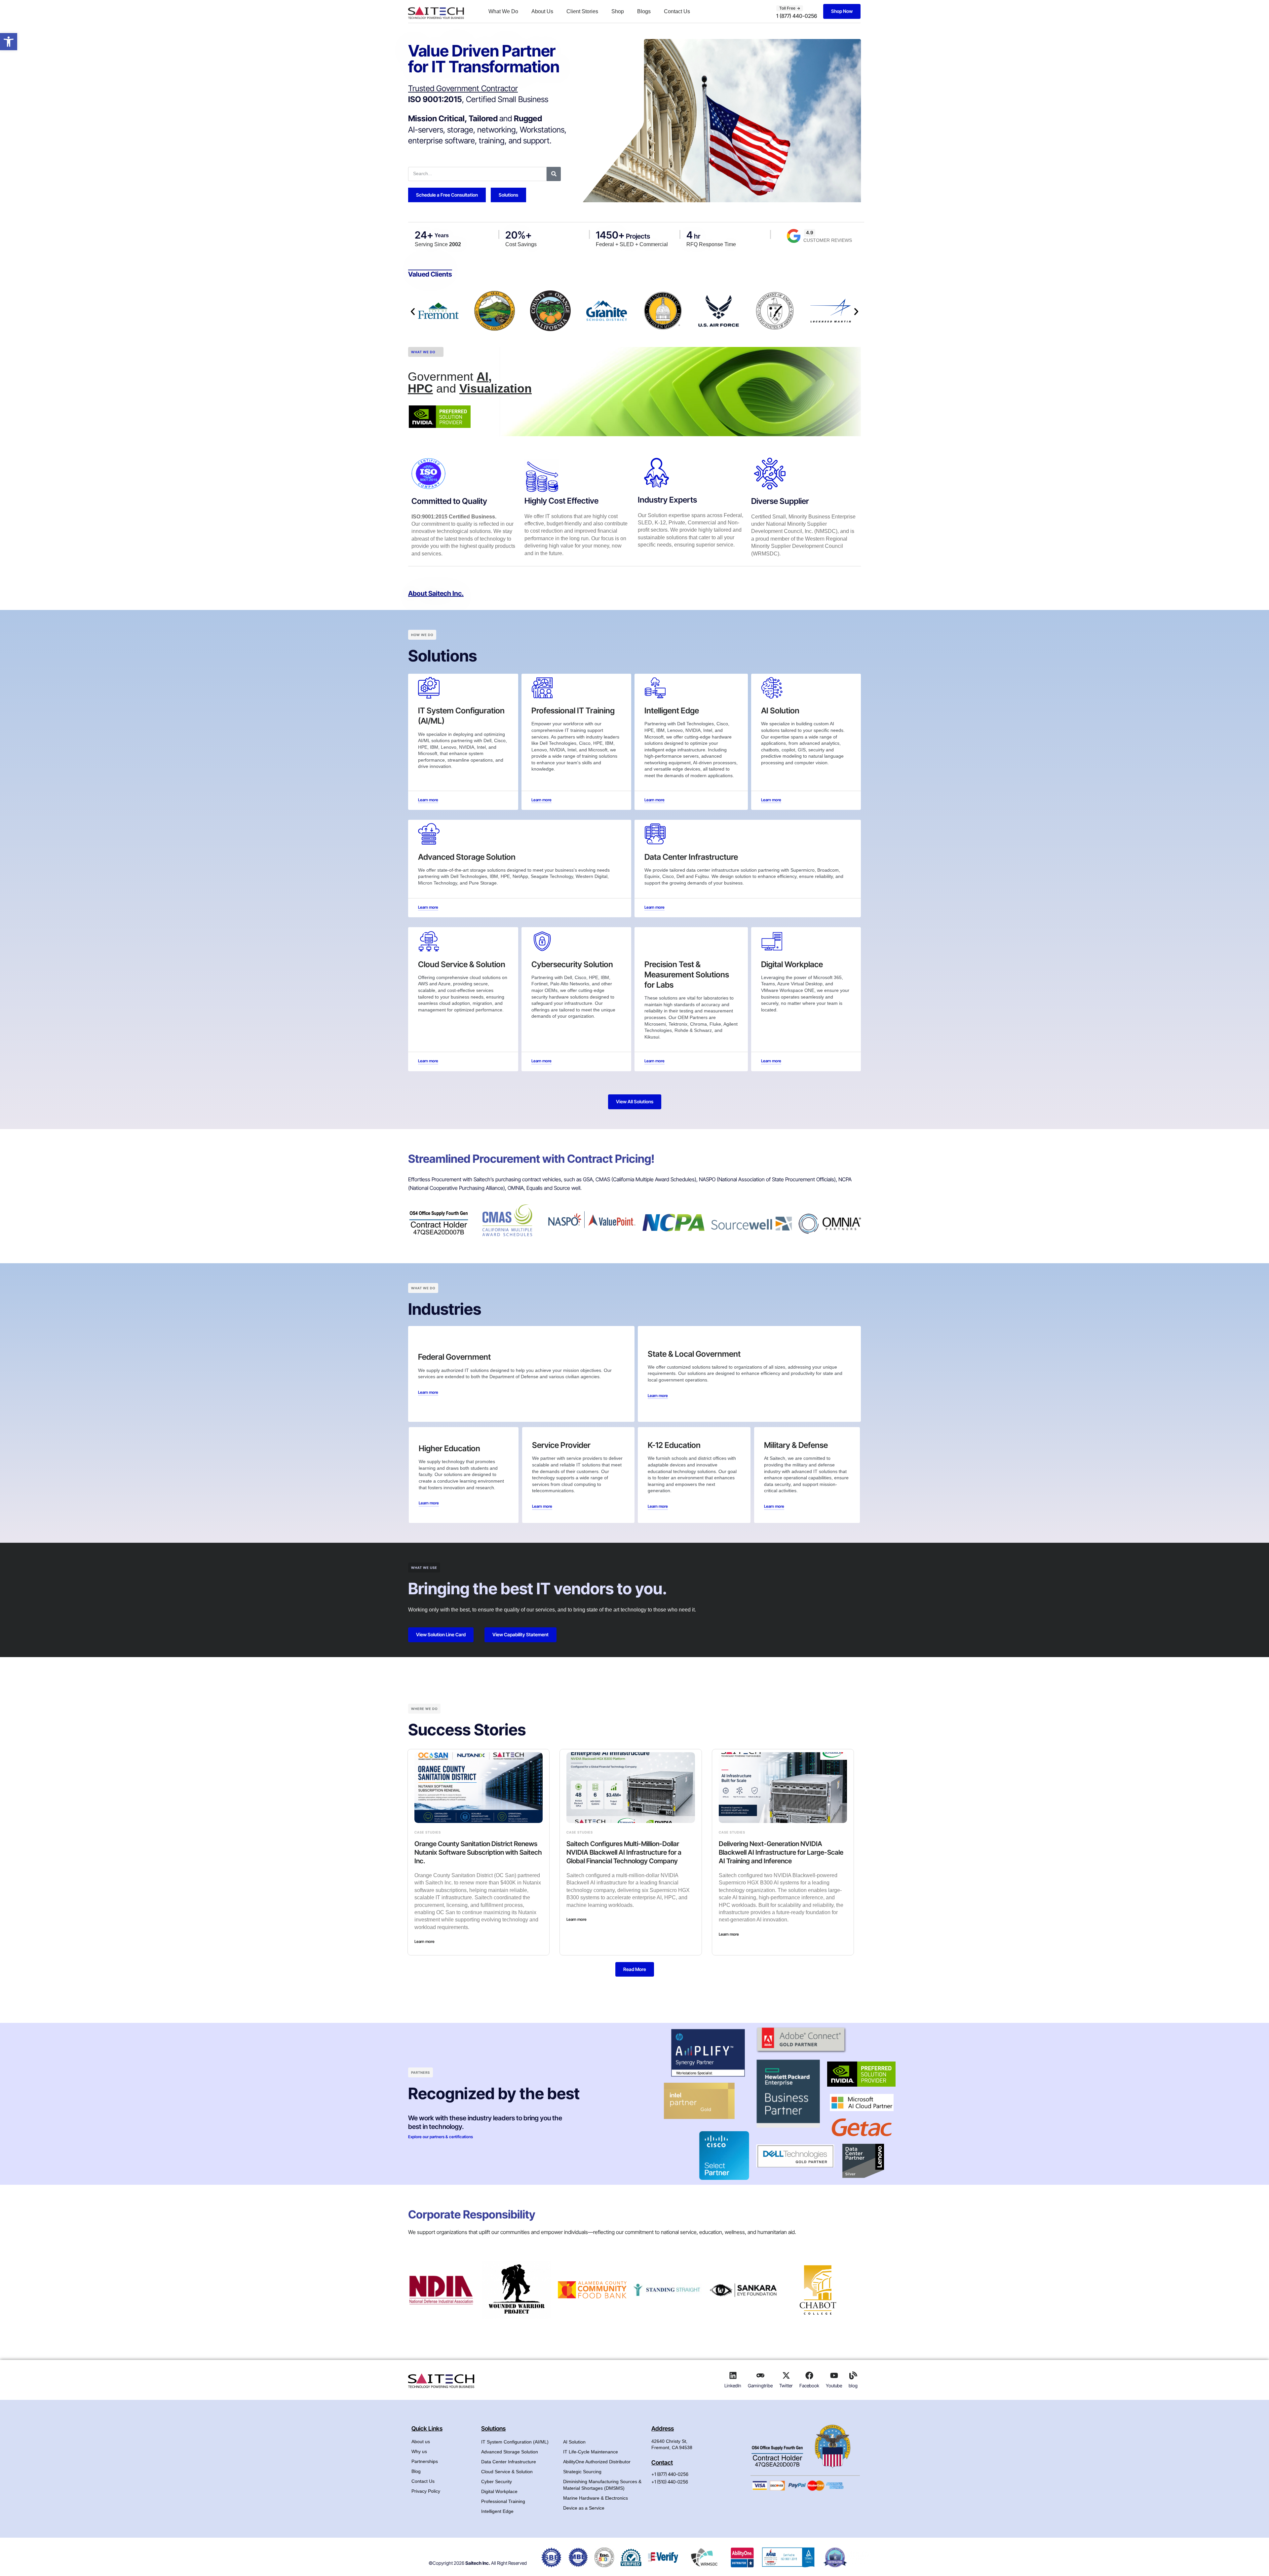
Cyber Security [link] (497, 2481)
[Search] (554, 174)
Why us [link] (419, 2451)
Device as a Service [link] (584, 2508)
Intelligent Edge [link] (497, 2511)
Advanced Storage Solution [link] (510, 2452)
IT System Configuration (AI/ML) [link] (515, 2442)
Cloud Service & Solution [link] (507, 2472)
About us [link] (421, 2442)
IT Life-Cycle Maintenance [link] (591, 2452)
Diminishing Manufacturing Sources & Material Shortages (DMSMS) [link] (602, 2485)
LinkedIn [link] (733, 2386)
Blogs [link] (644, 11)
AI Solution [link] (574, 2442)
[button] (413, 312)
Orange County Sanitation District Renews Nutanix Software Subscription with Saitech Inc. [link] (478, 1852)
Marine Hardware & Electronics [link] (596, 2498)
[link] (9, 42)
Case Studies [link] (428, 1832)
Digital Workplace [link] (499, 2491)
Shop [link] (618, 11)
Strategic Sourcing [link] (582, 2472)
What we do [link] (423, 352)
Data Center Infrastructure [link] (509, 2462)
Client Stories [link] (582, 11)
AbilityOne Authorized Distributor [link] (597, 2462)
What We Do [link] (503, 11)
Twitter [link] (786, 2386)
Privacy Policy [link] (426, 2491)
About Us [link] (542, 11)
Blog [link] (416, 2471)
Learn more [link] (424, 1941)
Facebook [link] (809, 2386)
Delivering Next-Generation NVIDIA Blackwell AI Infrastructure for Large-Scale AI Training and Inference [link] (781, 1852)
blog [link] (853, 2386)
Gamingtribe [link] (760, 2386)
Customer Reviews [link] (828, 240)
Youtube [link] (834, 2386)
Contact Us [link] (677, 11)
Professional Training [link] (503, 2501)
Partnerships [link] (425, 2461)
